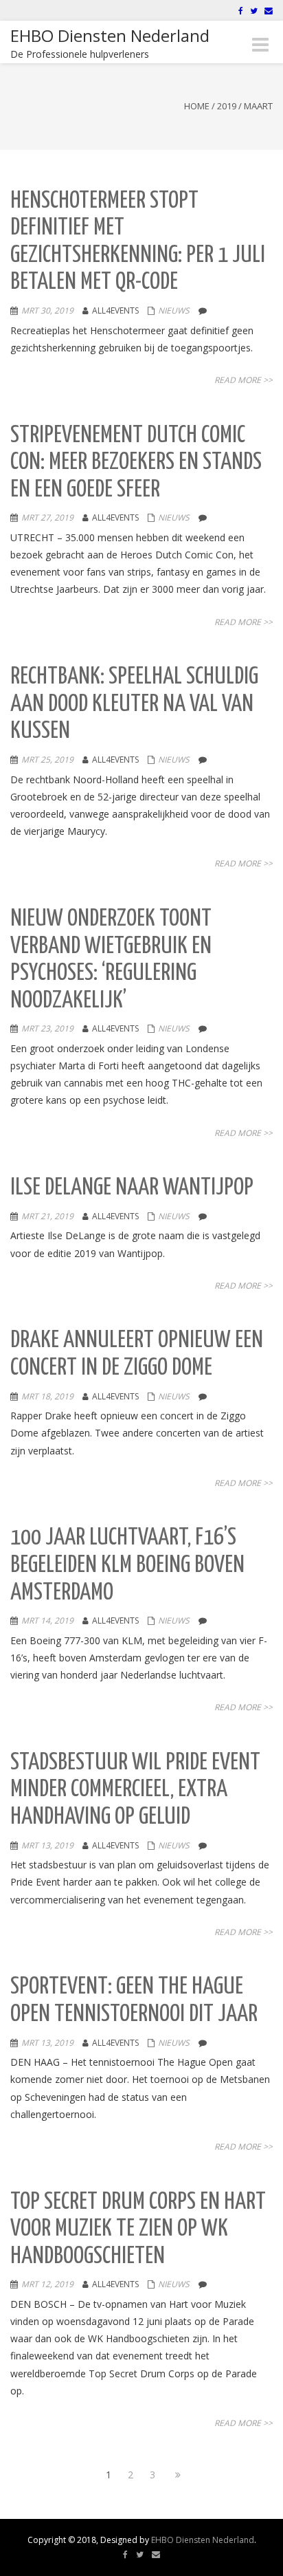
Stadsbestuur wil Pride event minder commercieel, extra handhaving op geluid (135, 1790)
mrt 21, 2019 (47, 1216)
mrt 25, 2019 (47, 760)
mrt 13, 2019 (47, 1845)
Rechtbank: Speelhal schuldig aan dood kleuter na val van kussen (134, 704)
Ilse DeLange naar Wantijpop (132, 1188)
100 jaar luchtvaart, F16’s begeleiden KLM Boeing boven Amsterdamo (127, 1565)
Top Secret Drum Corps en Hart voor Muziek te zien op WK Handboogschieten (138, 2229)
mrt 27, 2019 (47, 517)
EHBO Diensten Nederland (203, 2540)
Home (197, 106)
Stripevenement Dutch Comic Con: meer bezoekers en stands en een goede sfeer (136, 463)
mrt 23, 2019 (47, 1028)
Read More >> (244, 380)
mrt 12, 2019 (47, 2284)
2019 (227, 106)
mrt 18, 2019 (47, 1396)
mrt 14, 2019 (47, 1620)
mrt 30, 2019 (47, 310)
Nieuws (174, 310)
